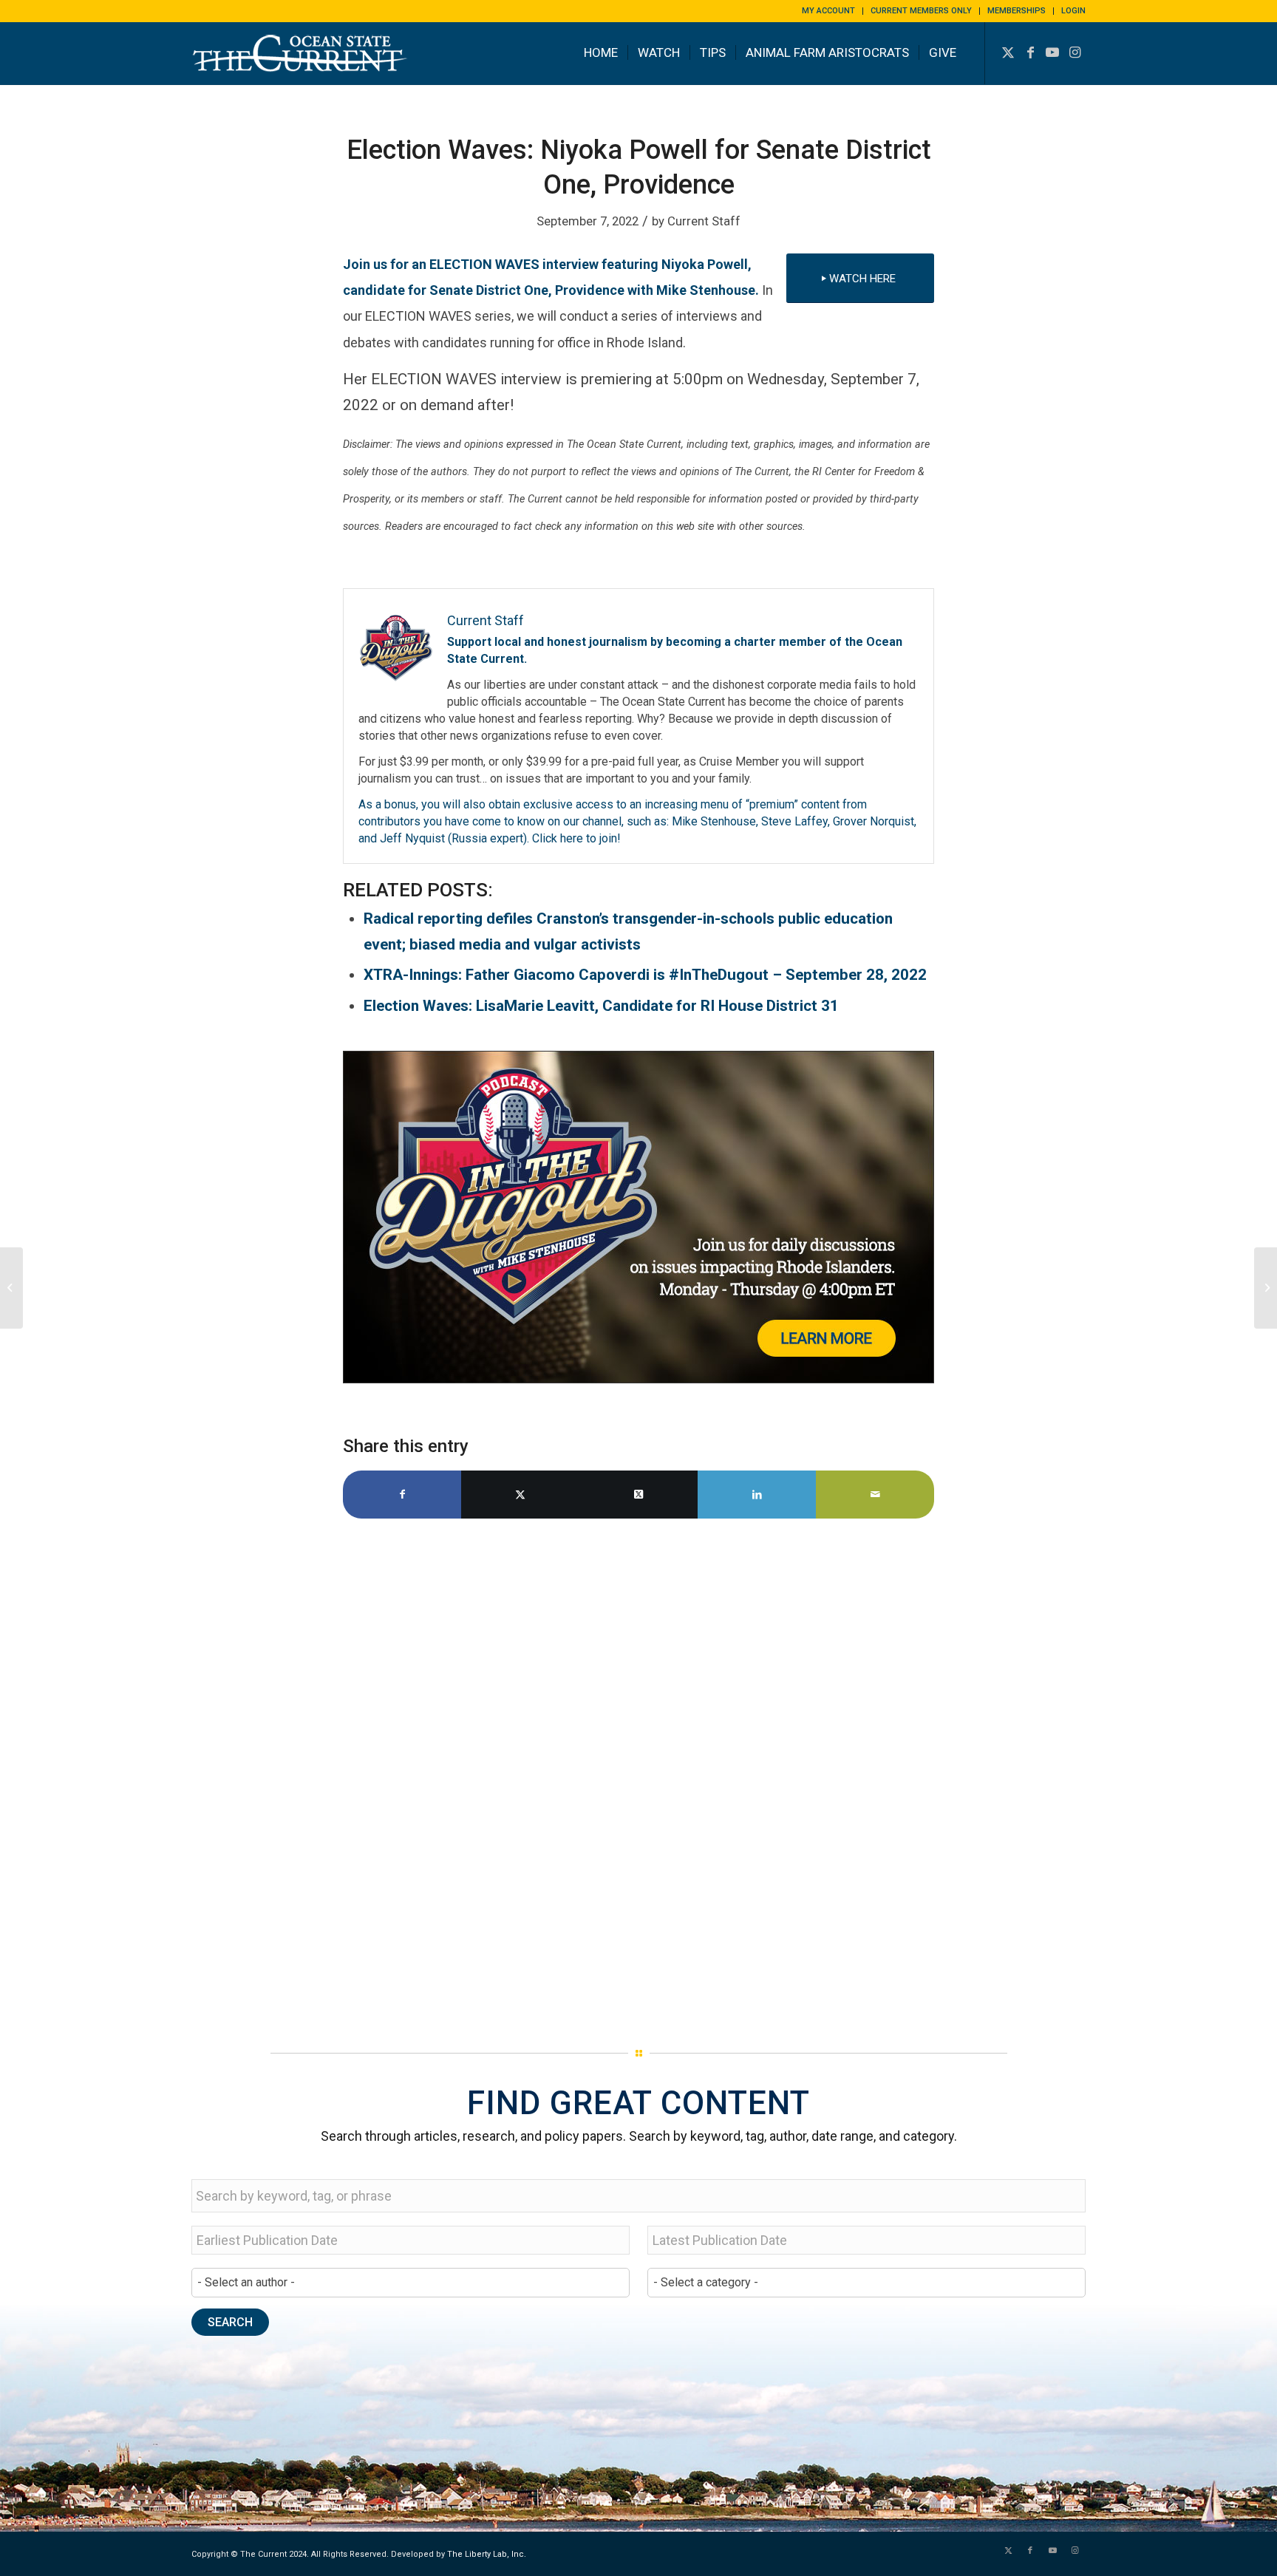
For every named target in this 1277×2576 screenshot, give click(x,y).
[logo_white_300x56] (302, 64)
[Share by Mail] (875, 1495)
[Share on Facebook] (402, 1495)
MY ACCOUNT (828, 11)
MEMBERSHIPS (1017, 11)
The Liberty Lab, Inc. (487, 2554)
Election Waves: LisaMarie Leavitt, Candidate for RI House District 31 (601, 1006)
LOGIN (1073, 11)
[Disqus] (638, 1778)
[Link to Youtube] (1052, 52)
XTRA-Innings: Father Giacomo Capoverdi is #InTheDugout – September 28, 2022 (645, 975)
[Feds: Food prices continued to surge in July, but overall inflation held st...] (11, 1288)
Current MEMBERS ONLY (921, 11)
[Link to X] (1008, 52)
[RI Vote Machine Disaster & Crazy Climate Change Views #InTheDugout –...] (1266, 1288)
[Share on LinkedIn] (757, 1495)
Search (230, 2322)
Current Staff (704, 221)
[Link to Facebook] (1030, 52)
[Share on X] (520, 1495)
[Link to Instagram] (1075, 52)
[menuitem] (829, 11)
